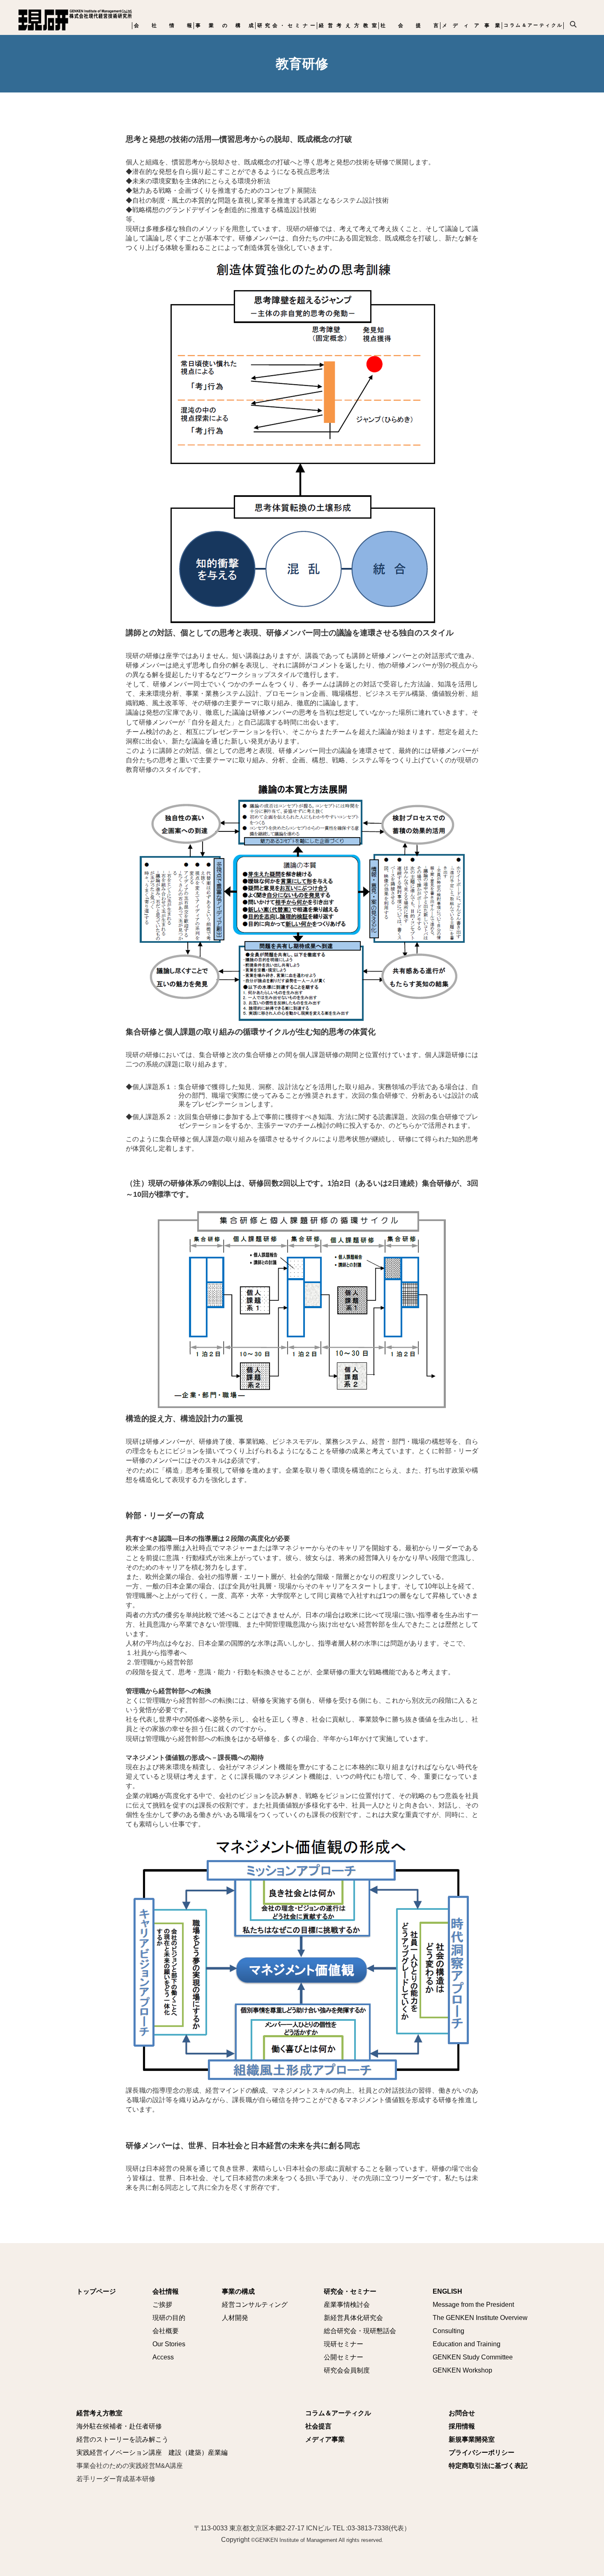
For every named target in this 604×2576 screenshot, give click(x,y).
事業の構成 (225, 25)
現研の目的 (169, 2318)
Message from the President (473, 2305)
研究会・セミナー (286, 25)
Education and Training (467, 2344)
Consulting (448, 2331)
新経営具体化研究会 (353, 2318)
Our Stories (169, 2344)
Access (163, 2357)
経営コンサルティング (255, 2305)
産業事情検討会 (347, 2305)
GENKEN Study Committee (473, 2357)
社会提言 (409, 25)
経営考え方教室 (348, 25)
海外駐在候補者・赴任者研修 (119, 2426)
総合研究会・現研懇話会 (360, 2331)
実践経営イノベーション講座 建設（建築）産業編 (152, 2453)
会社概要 (166, 2331)
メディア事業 (471, 25)
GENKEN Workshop (462, 2370)
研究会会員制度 (347, 2370)
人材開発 (235, 2318)
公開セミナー (343, 2357)
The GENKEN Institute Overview (480, 2318)
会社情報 (163, 25)
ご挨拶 (162, 2305)
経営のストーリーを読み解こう (122, 2439)
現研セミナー (343, 2344)
